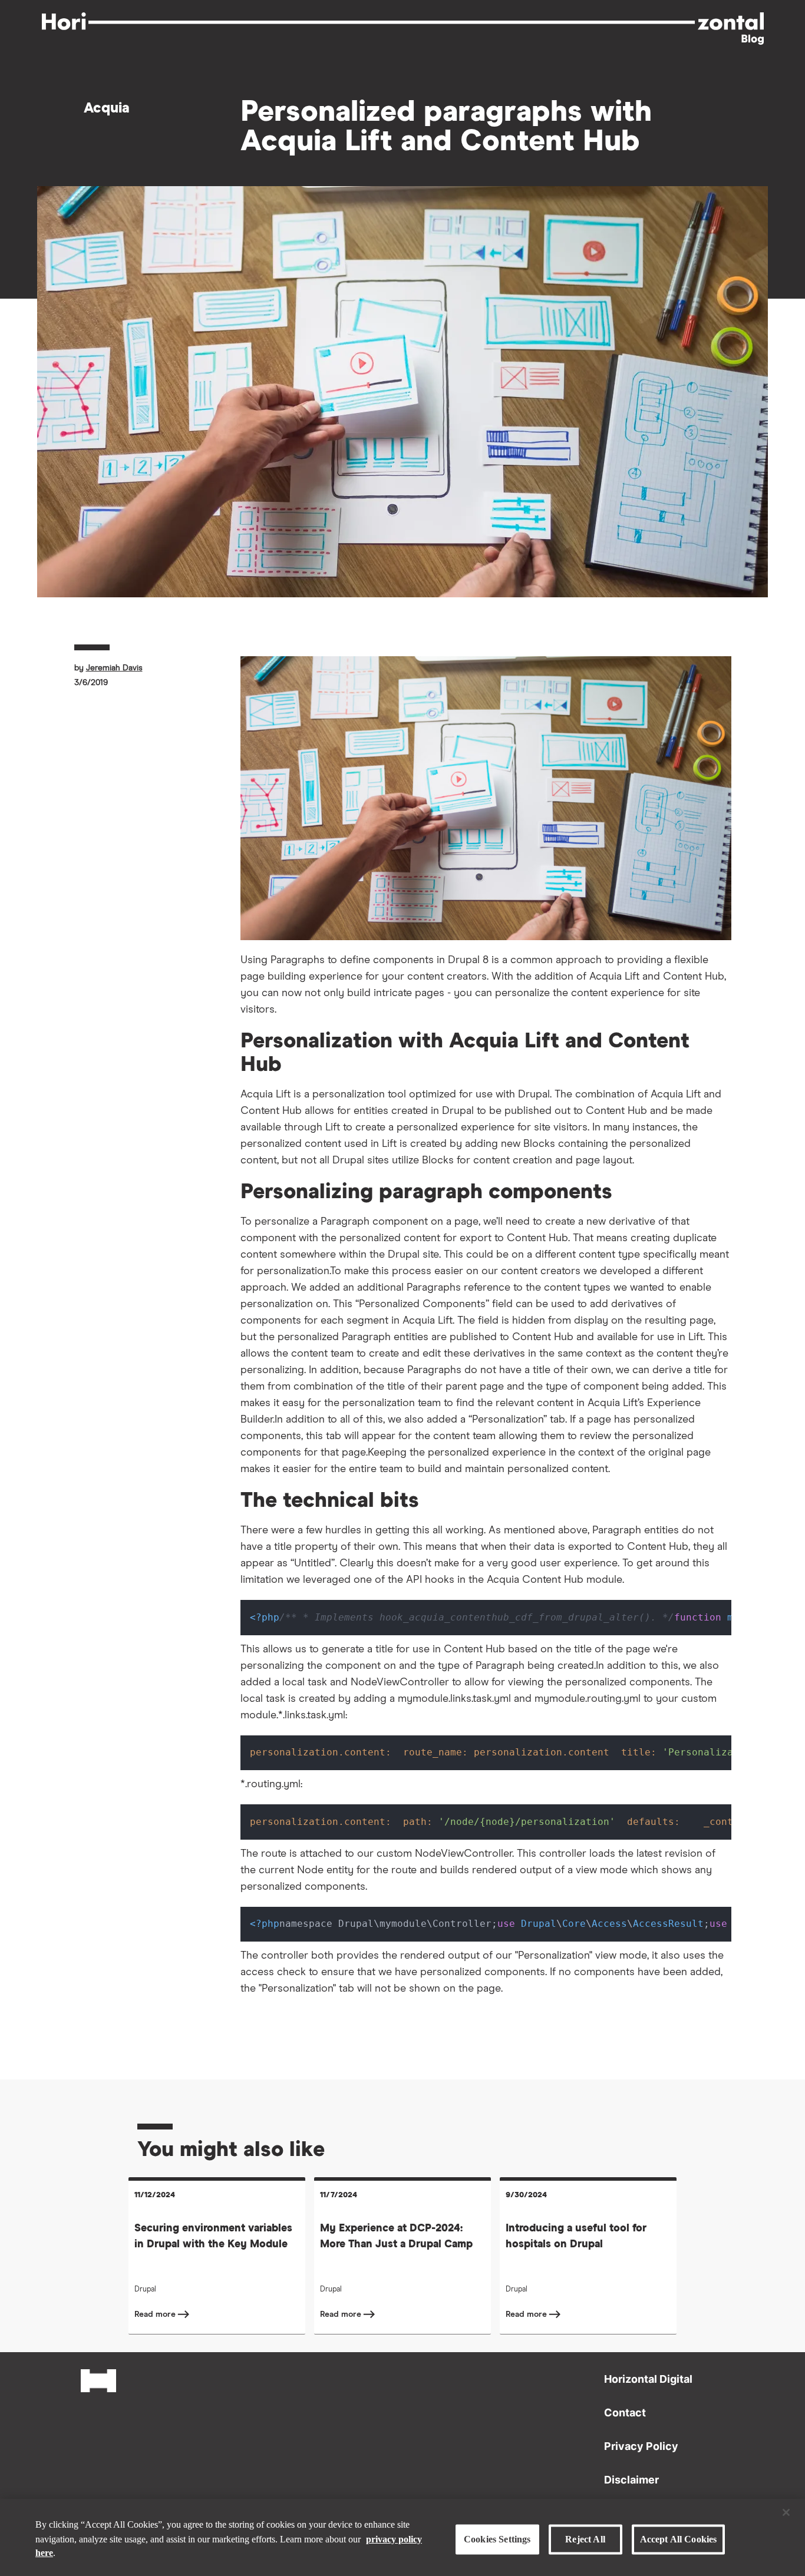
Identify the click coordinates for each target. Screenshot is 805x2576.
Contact (625, 2413)
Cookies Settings (497, 2539)
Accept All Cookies (679, 2539)
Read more (156, 2314)
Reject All (585, 2539)
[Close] (786, 2512)
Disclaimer (631, 2480)
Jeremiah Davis (114, 668)
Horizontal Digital (648, 2379)
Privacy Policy (641, 2446)
